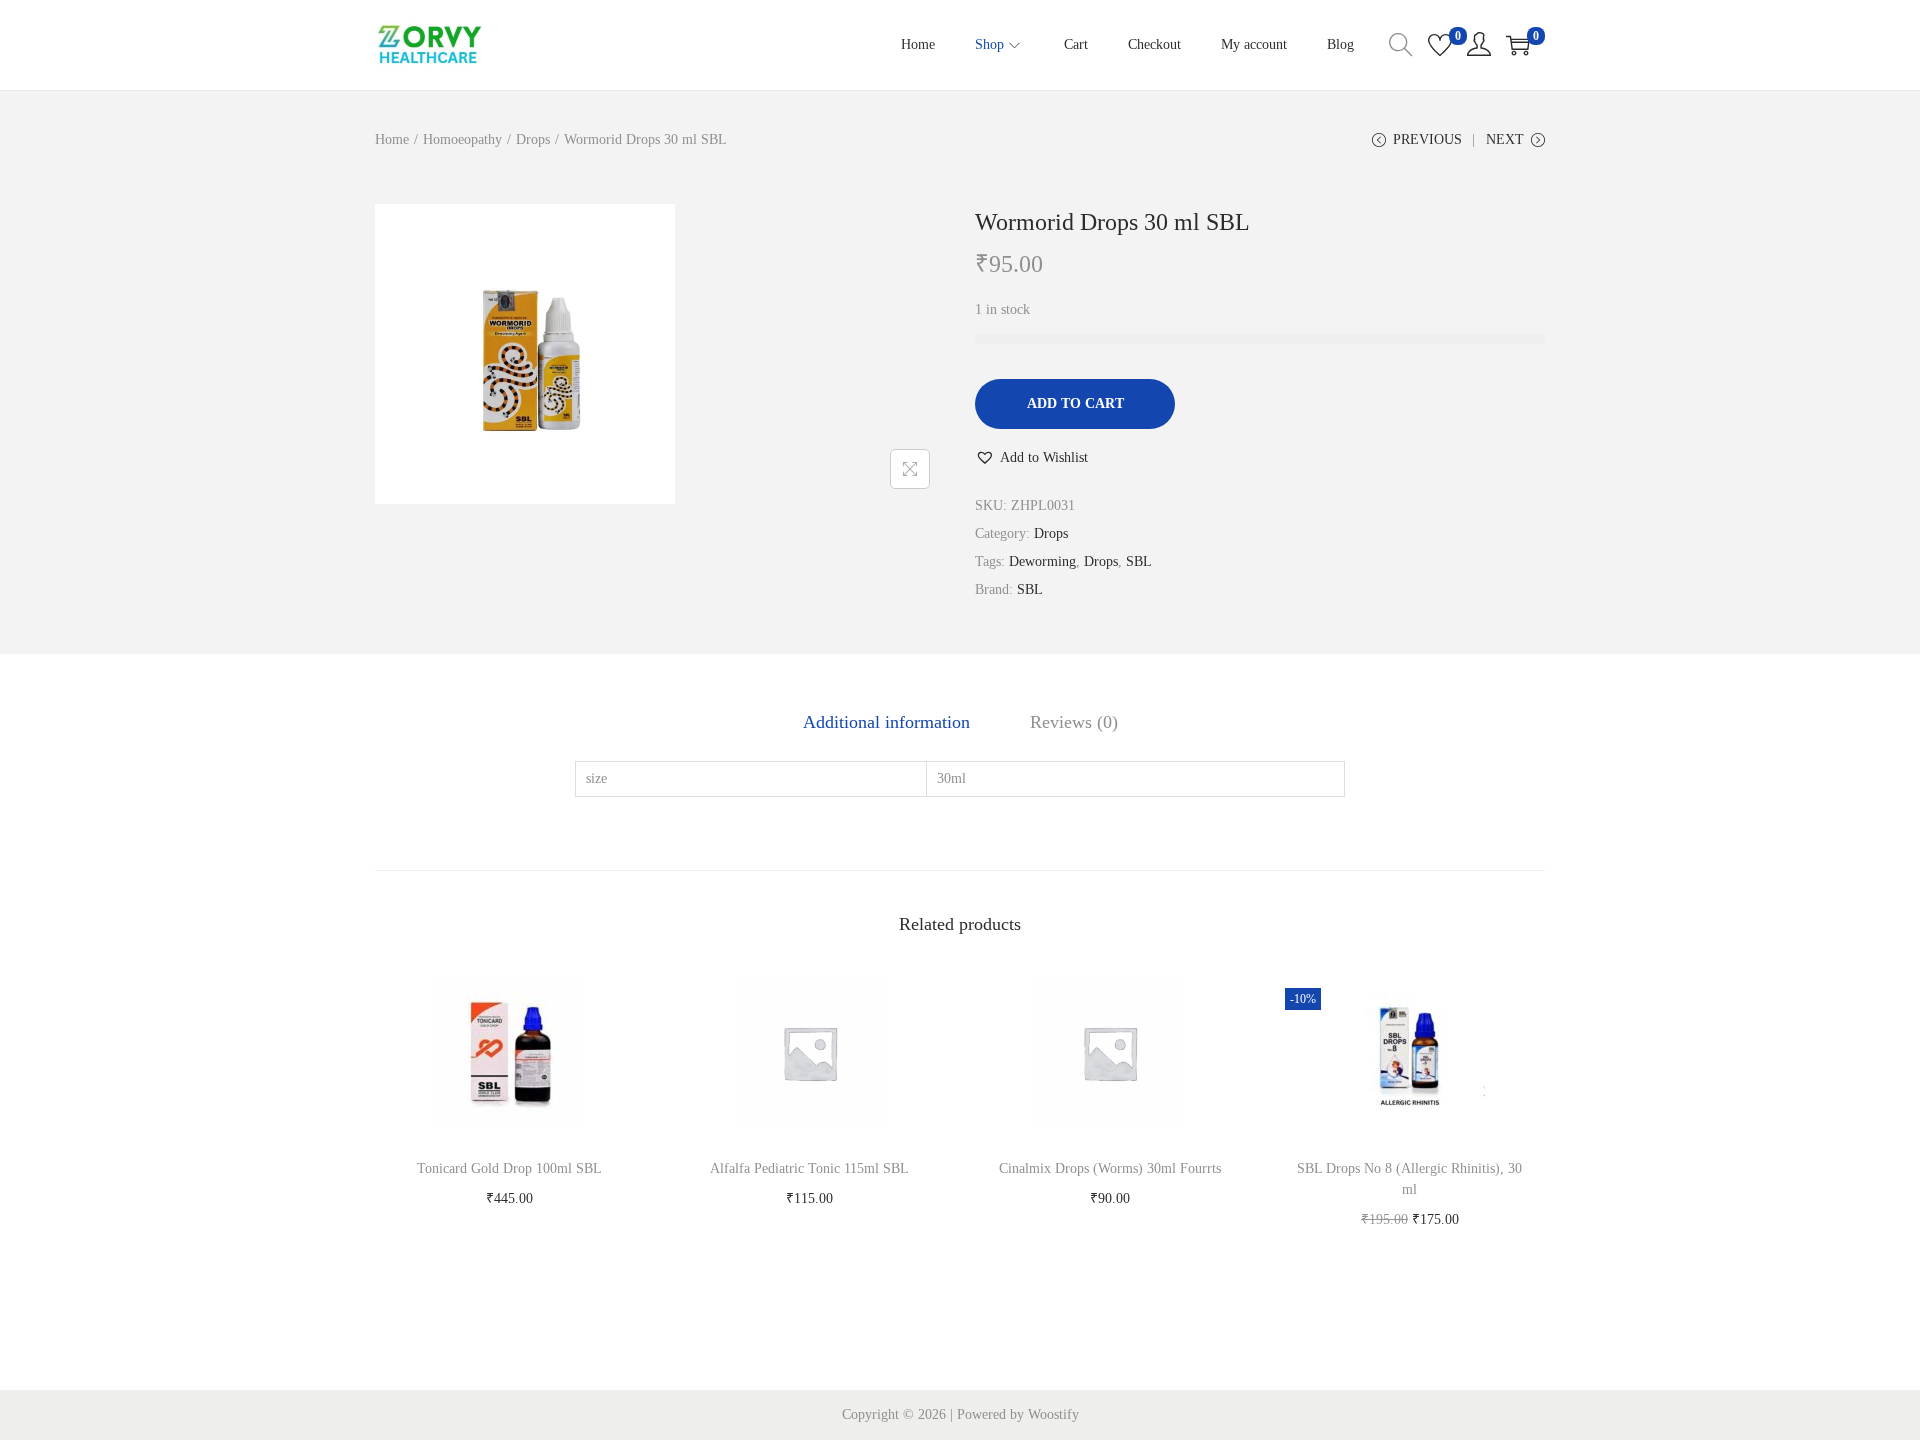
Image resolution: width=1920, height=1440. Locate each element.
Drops (533, 139)
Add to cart (1075, 403)
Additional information (886, 722)
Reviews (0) (1074, 722)
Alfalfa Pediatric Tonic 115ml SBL (809, 1168)
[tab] (886, 722)
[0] (1440, 45)
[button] (1031, 458)
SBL (1139, 561)
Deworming (1042, 561)
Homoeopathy (462, 139)
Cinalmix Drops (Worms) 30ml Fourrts (1110, 1168)
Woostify (1053, 1414)
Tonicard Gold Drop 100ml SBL (509, 1168)
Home (392, 139)
